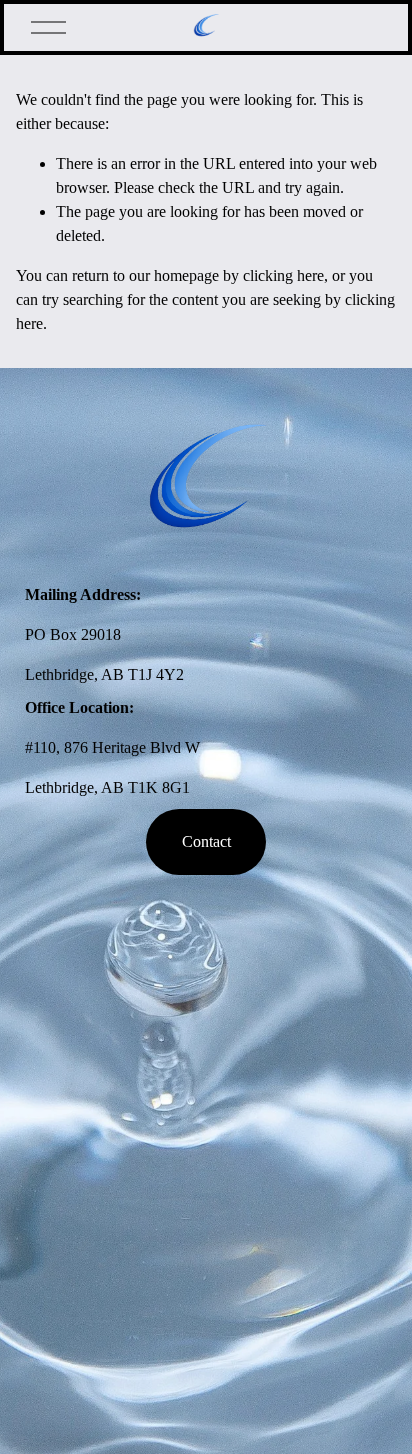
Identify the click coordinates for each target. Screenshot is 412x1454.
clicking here (283, 275)
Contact (206, 841)
